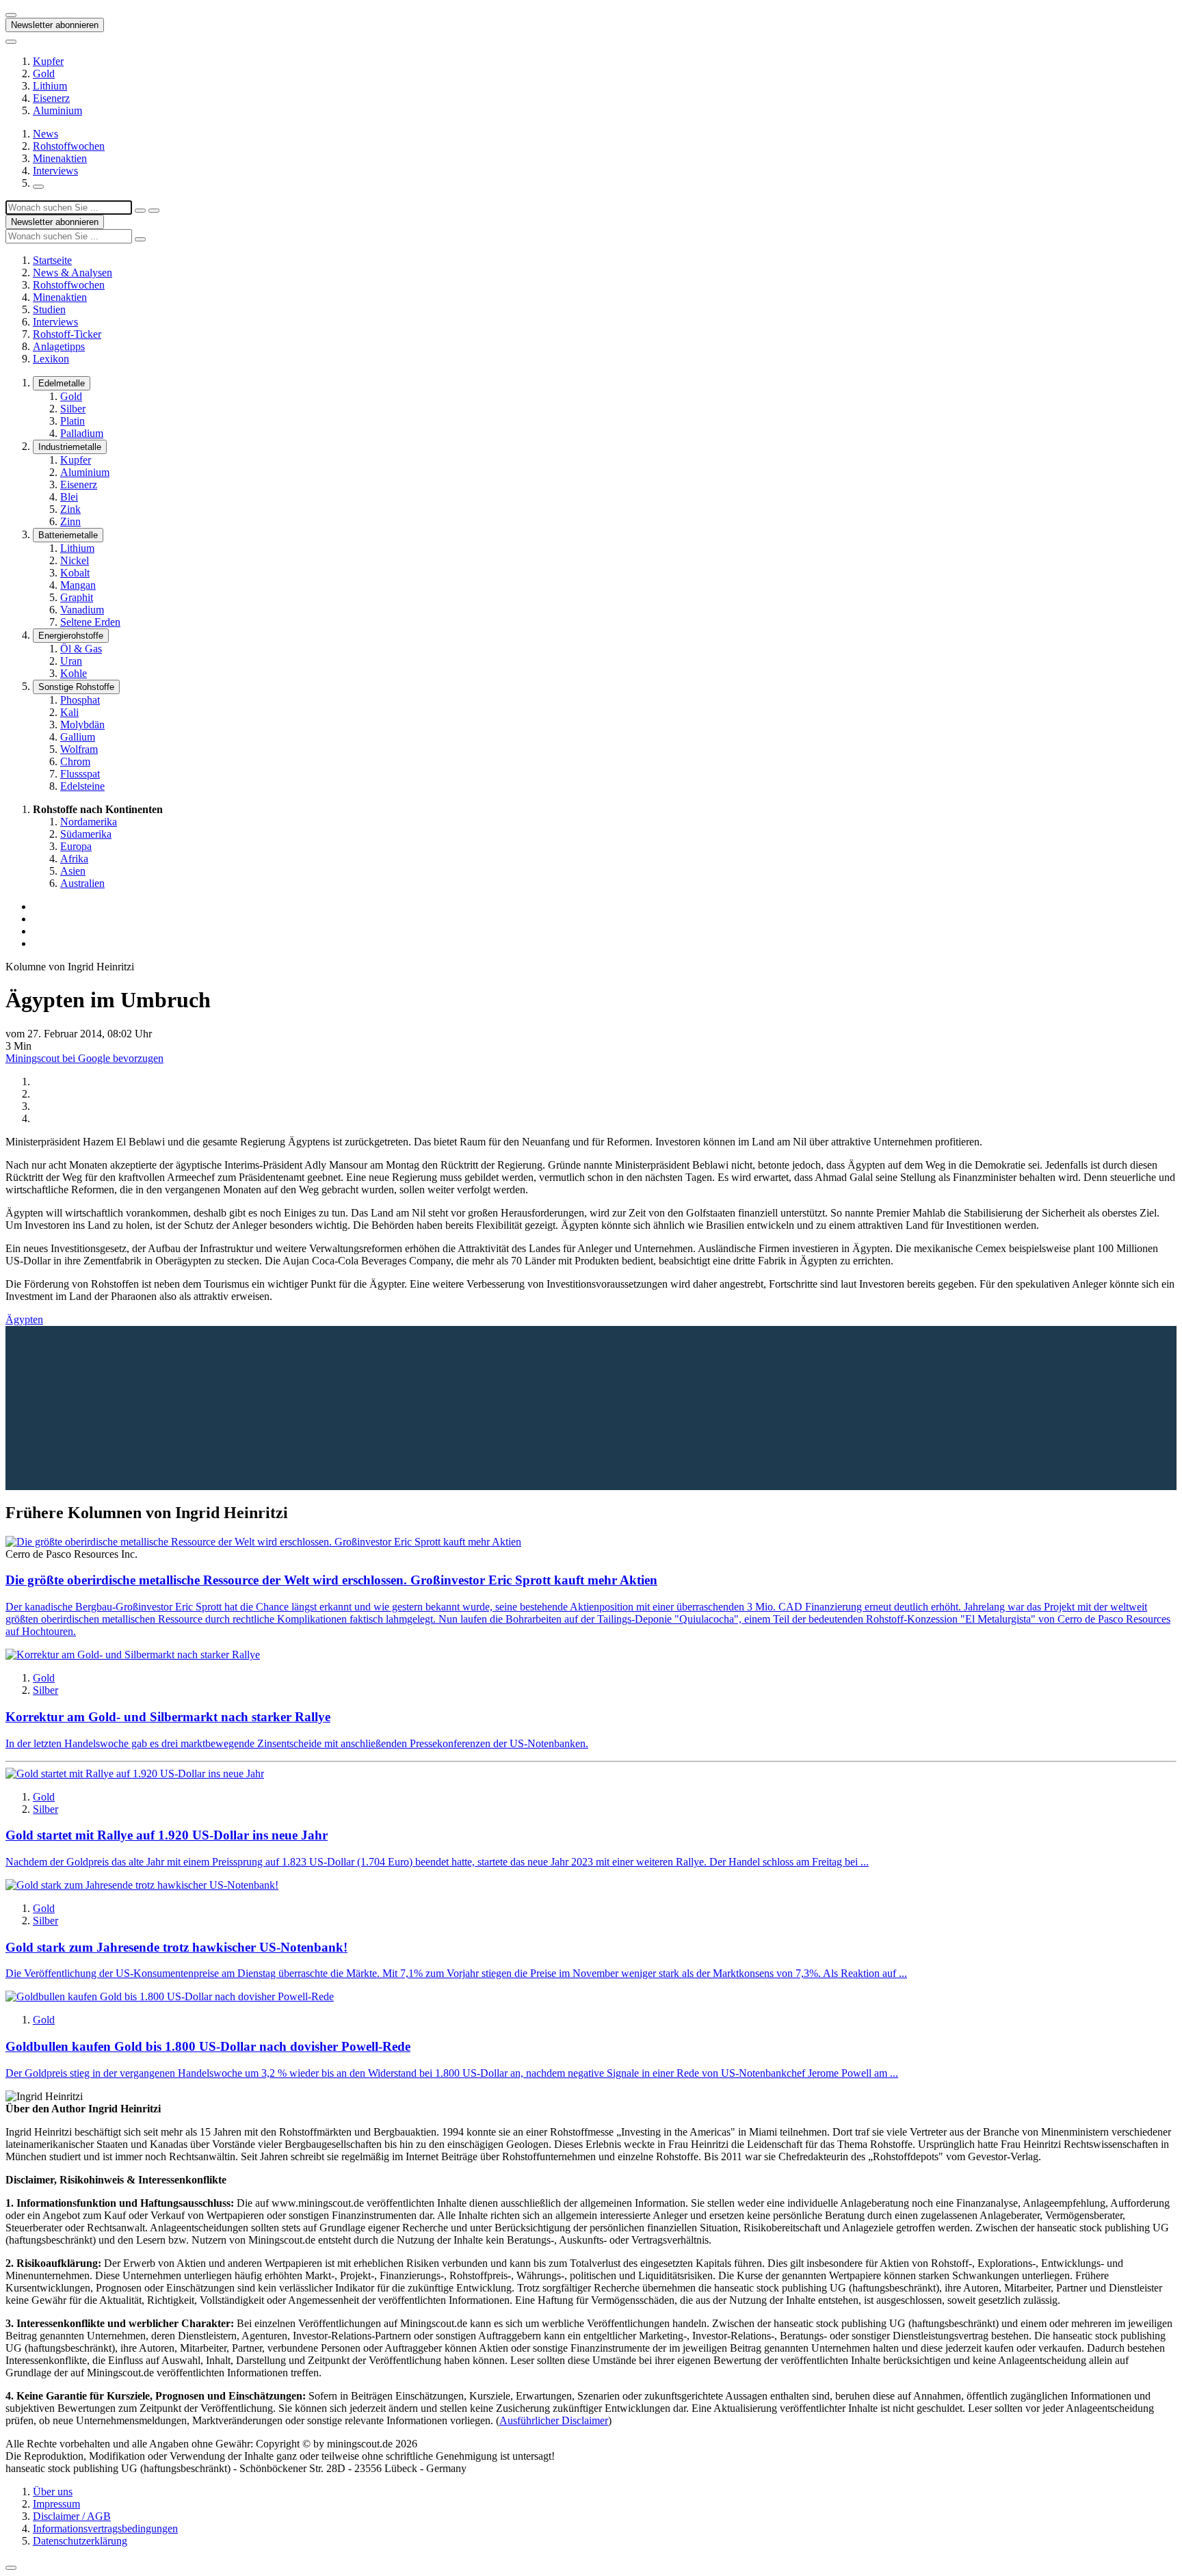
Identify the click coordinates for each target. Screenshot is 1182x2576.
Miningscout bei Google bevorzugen (84, 1058)
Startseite (52, 260)
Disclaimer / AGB (72, 2516)
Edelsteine (82, 786)
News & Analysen (73, 273)
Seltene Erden (90, 622)
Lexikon (51, 359)
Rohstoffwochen (69, 146)
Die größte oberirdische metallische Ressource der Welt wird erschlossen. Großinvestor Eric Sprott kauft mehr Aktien (331, 1580)
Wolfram (79, 749)
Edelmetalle (62, 383)
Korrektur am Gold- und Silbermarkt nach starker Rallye (168, 1717)
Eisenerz (51, 98)
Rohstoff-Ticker (67, 334)
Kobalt (75, 573)
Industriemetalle (70, 447)
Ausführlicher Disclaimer (554, 2420)
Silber (73, 409)
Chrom (75, 761)
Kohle (74, 673)
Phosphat (80, 700)
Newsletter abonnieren (55, 25)
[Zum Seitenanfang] (11, 2568)
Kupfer (48, 61)
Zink (70, 509)
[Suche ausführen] (154, 211)
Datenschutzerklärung (80, 2541)
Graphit (77, 597)
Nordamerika (89, 822)
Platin (73, 421)
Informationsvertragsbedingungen (105, 2528)
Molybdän (82, 725)
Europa (76, 846)
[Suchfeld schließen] (140, 211)
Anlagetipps (59, 346)
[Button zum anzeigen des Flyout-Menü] (11, 15)
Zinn (70, 521)
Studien (49, 309)
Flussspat (80, 774)
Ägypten (24, 1319)
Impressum (56, 2504)
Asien (73, 871)
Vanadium (82, 610)
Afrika (74, 859)
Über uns (53, 2492)
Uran (71, 661)
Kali (69, 712)
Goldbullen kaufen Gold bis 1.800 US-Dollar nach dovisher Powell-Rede (208, 2046)
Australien (82, 883)
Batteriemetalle (68, 535)
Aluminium (57, 110)
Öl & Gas (81, 649)
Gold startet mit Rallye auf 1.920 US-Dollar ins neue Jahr (167, 1835)
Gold (44, 74)
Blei (69, 497)
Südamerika (86, 834)
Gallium (78, 737)
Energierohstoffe (71, 636)
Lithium (50, 86)
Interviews (55, 171)
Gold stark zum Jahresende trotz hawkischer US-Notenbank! (176, 1947)
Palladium (82, 433)
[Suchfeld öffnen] (38, 187)
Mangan (78, 585)
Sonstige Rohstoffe (76, 687)
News (45, 134)
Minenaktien (60, 158)
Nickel (75, 560)
